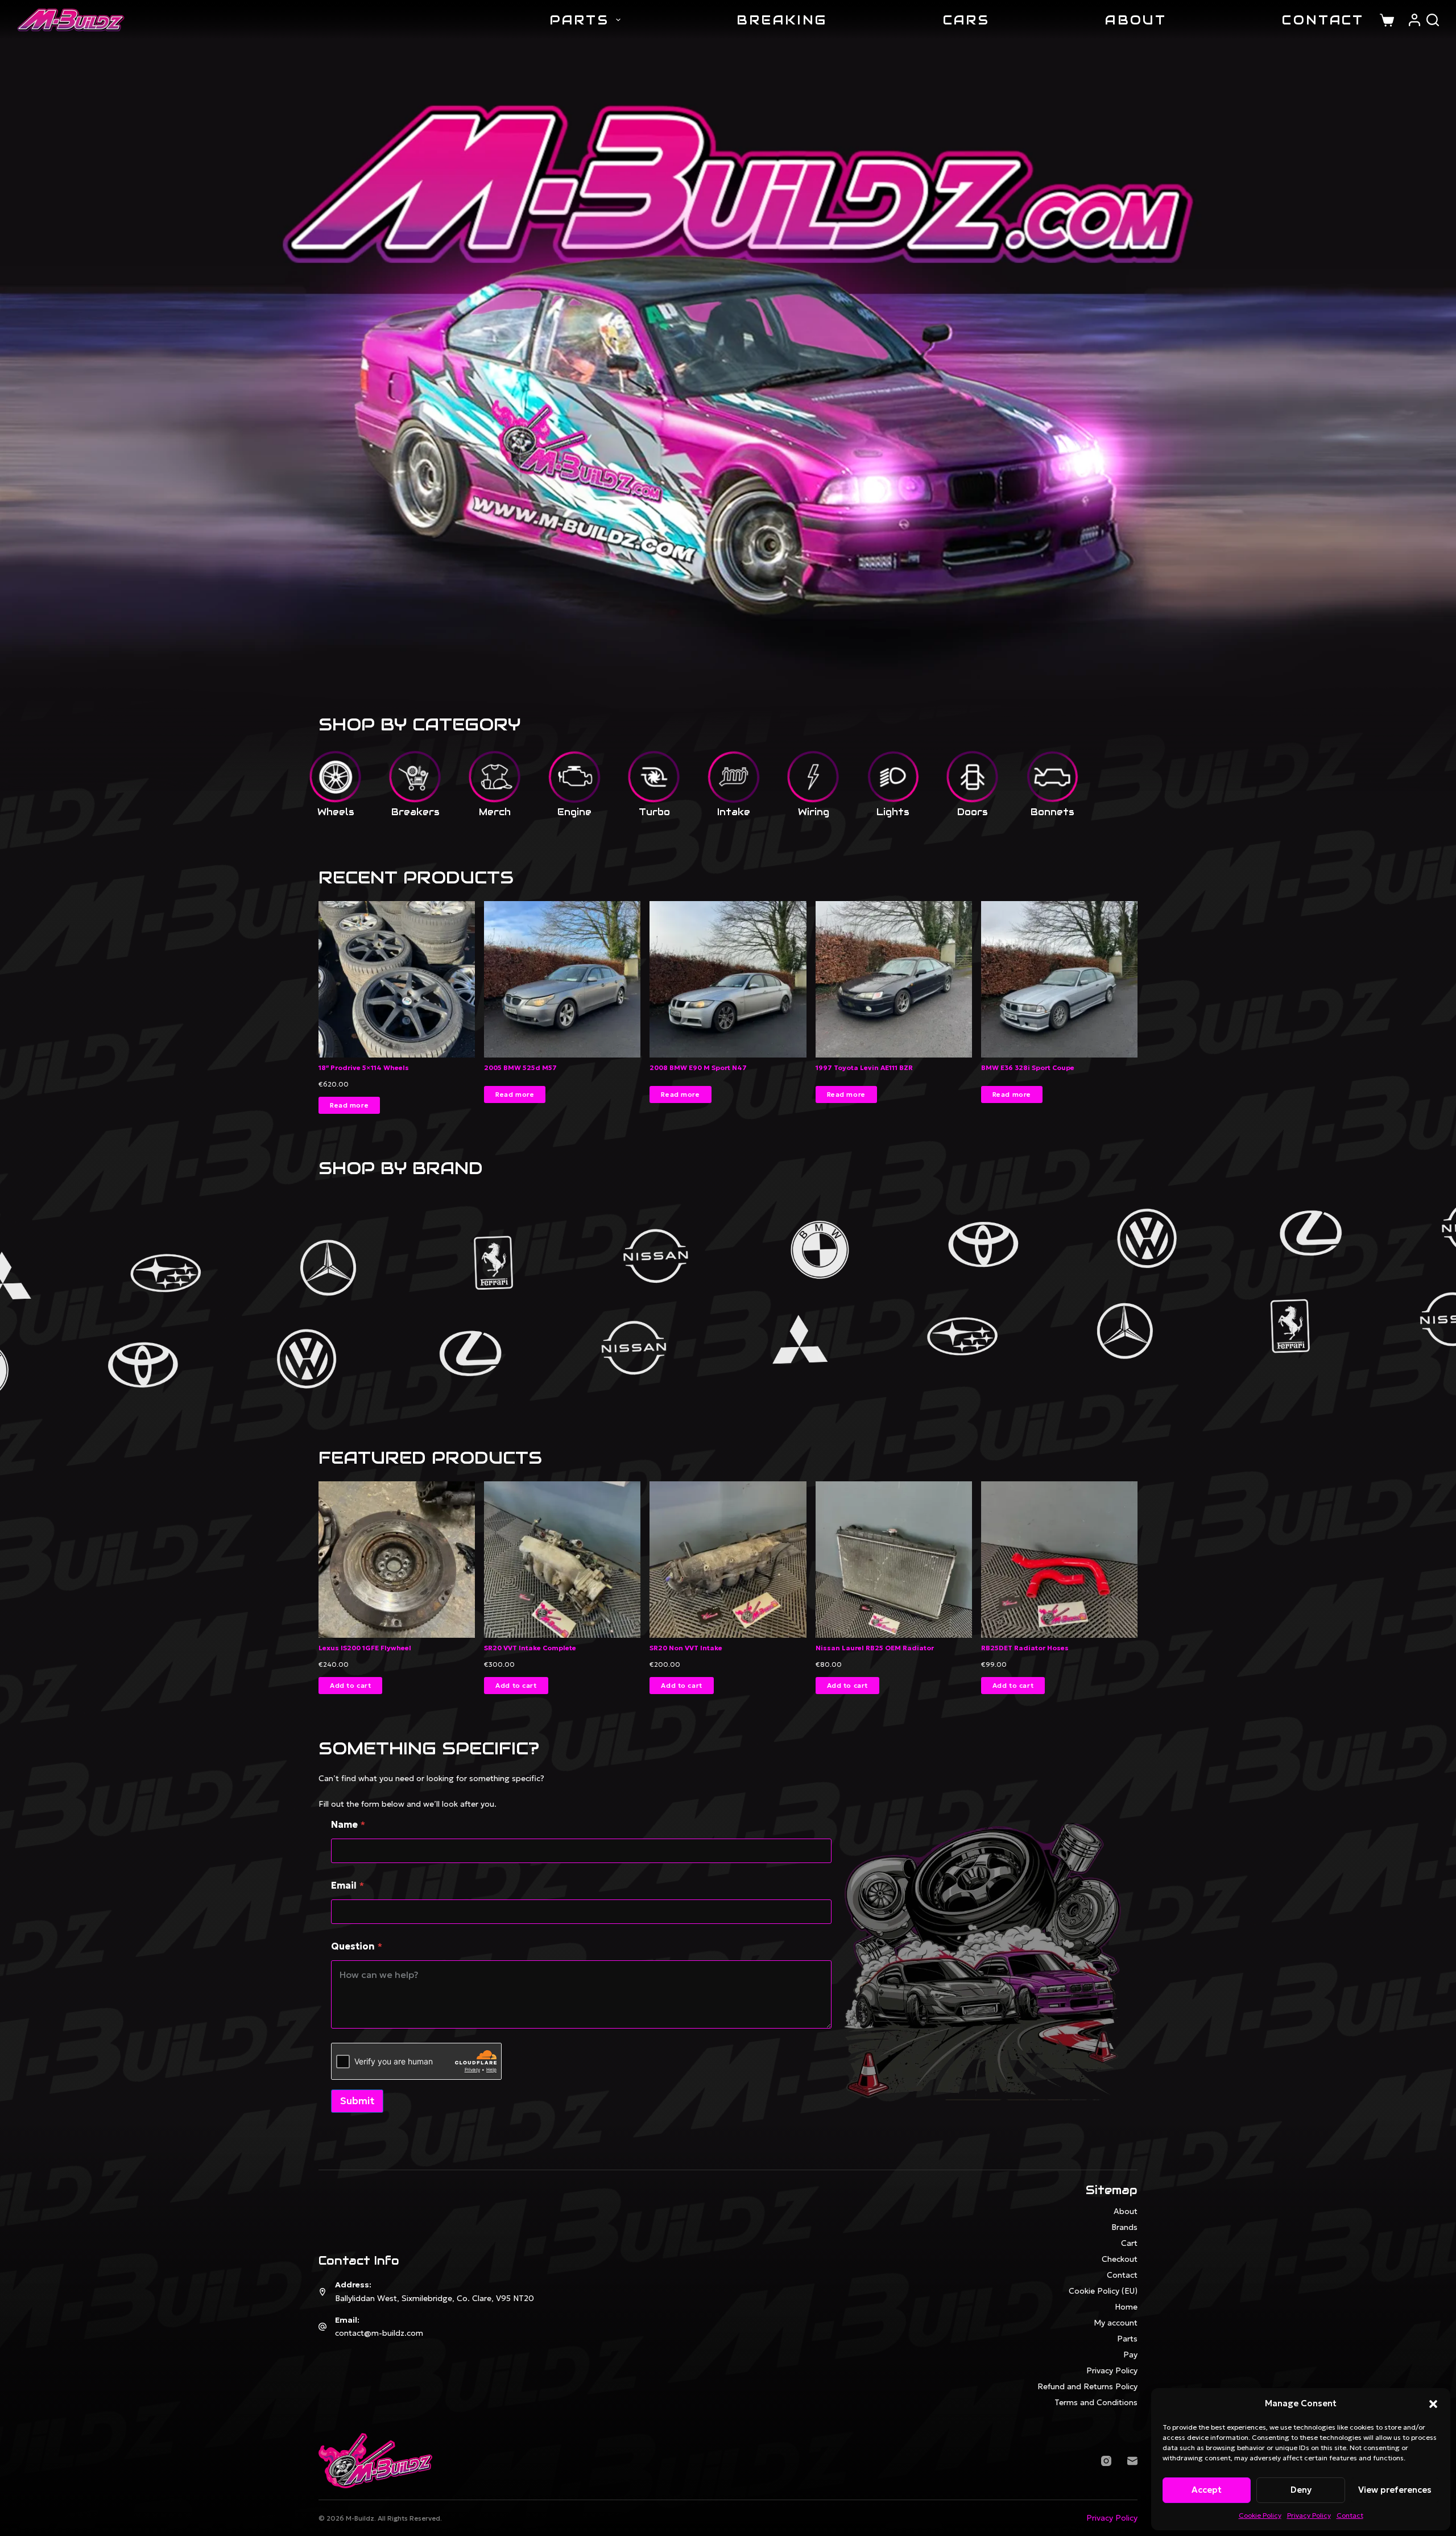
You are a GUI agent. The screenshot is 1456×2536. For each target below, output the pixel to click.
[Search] (1433, 20)
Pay (1130, 2355)
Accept (1207, 2490)
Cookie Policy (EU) (1103, 2291)
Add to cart (350, 1686)
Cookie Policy (1260, 2515)
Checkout (1120, 2259)
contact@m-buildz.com (379, 2333)
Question (357, 1946)
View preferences (1395, 2490)
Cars (966, 20)
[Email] (1132, 2461)
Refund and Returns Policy (1087, 2386)
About (1136, 20)
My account (1116, 2323)
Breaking (782, 20)
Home (1126, 2307)
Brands (1124, 2227)
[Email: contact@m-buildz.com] (322, 2327)
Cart (1129, 2243)
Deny (1301, 2490)
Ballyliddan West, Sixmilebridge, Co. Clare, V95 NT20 (435, 2298)
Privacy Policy (1309, 2515)
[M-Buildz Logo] (71, 20)
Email (348, 1886)
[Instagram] (1106, 2461)
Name (348, 1825)
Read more (349, 1105)
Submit (357, 2101)
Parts (580, 20)
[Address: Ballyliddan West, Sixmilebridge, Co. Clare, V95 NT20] (322, 2292)
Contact (1350, 2515)
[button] (1433, 2404)
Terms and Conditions (1096, 2402)
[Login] (1414, 20)
